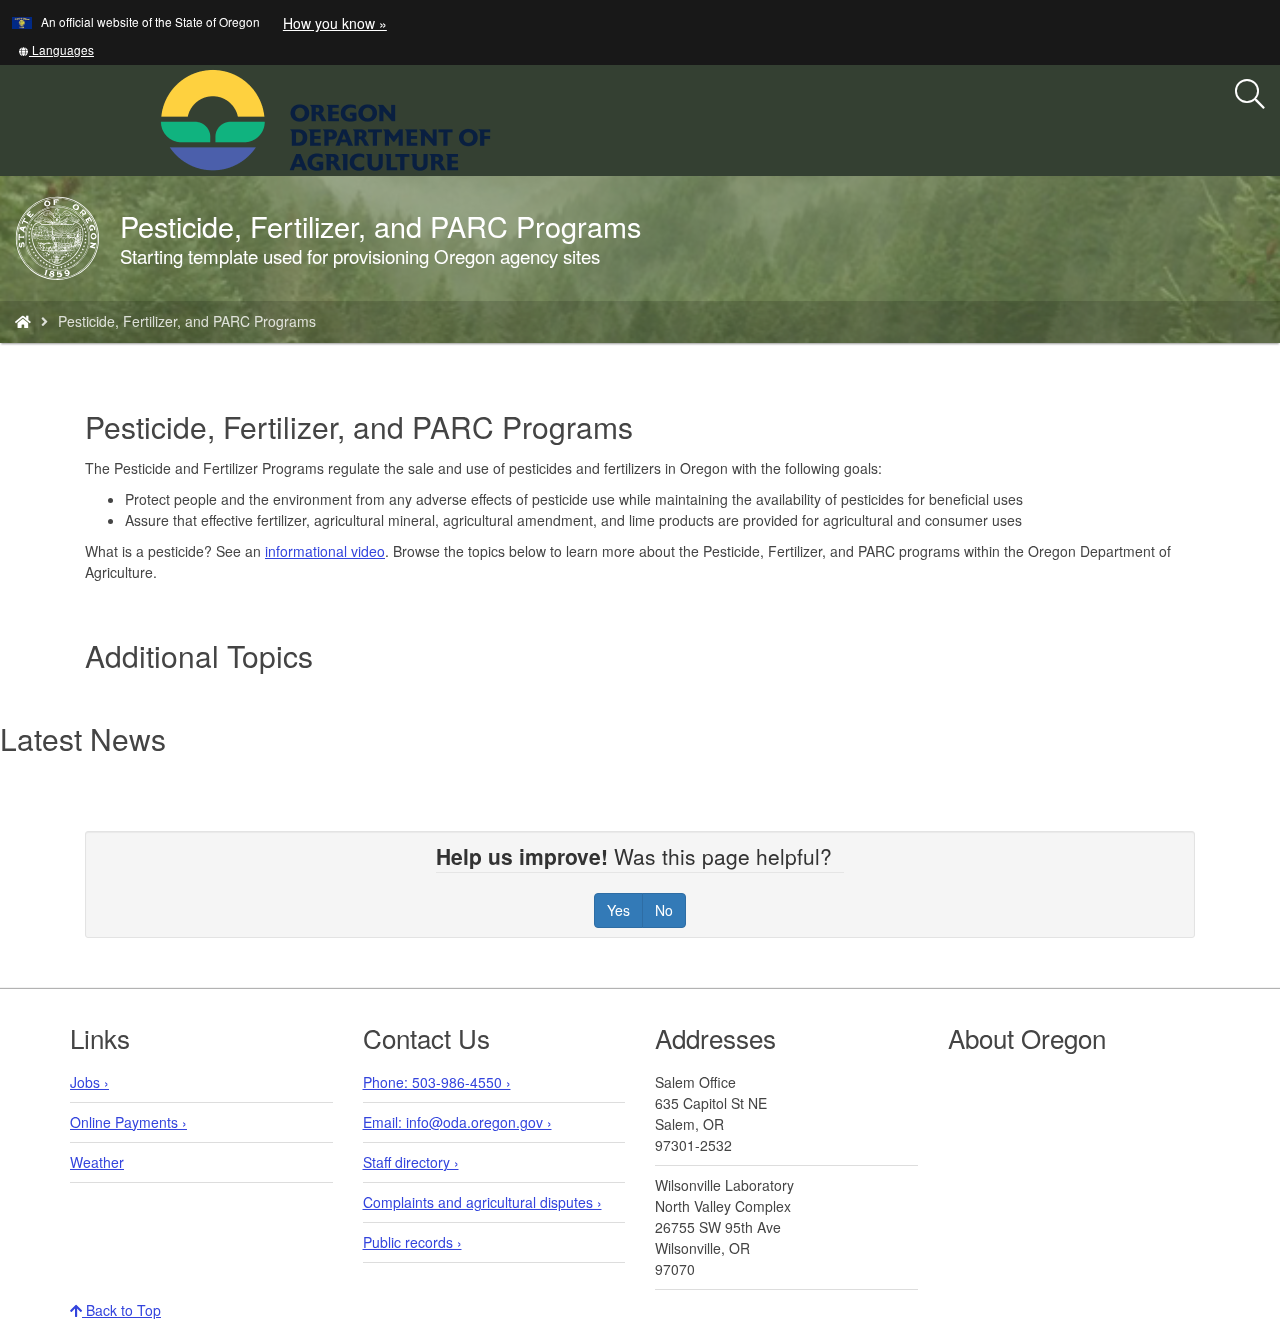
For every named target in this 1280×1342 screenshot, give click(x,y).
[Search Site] (504, 118)
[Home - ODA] (23, 321)
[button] (56, 49)
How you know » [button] (335, 23)
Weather (97, 1162)
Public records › (412, 1242)
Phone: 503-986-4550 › (437, 1082)
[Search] (1250, 95)
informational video (325, 551)
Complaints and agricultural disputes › (482, 1202)
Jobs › (89, 1082)
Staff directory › (411, 1162)
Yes (618, 910)
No (664, 910)
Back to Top (121, 1310)
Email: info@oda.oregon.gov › (457, 1122)
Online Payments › (128, 1122)
